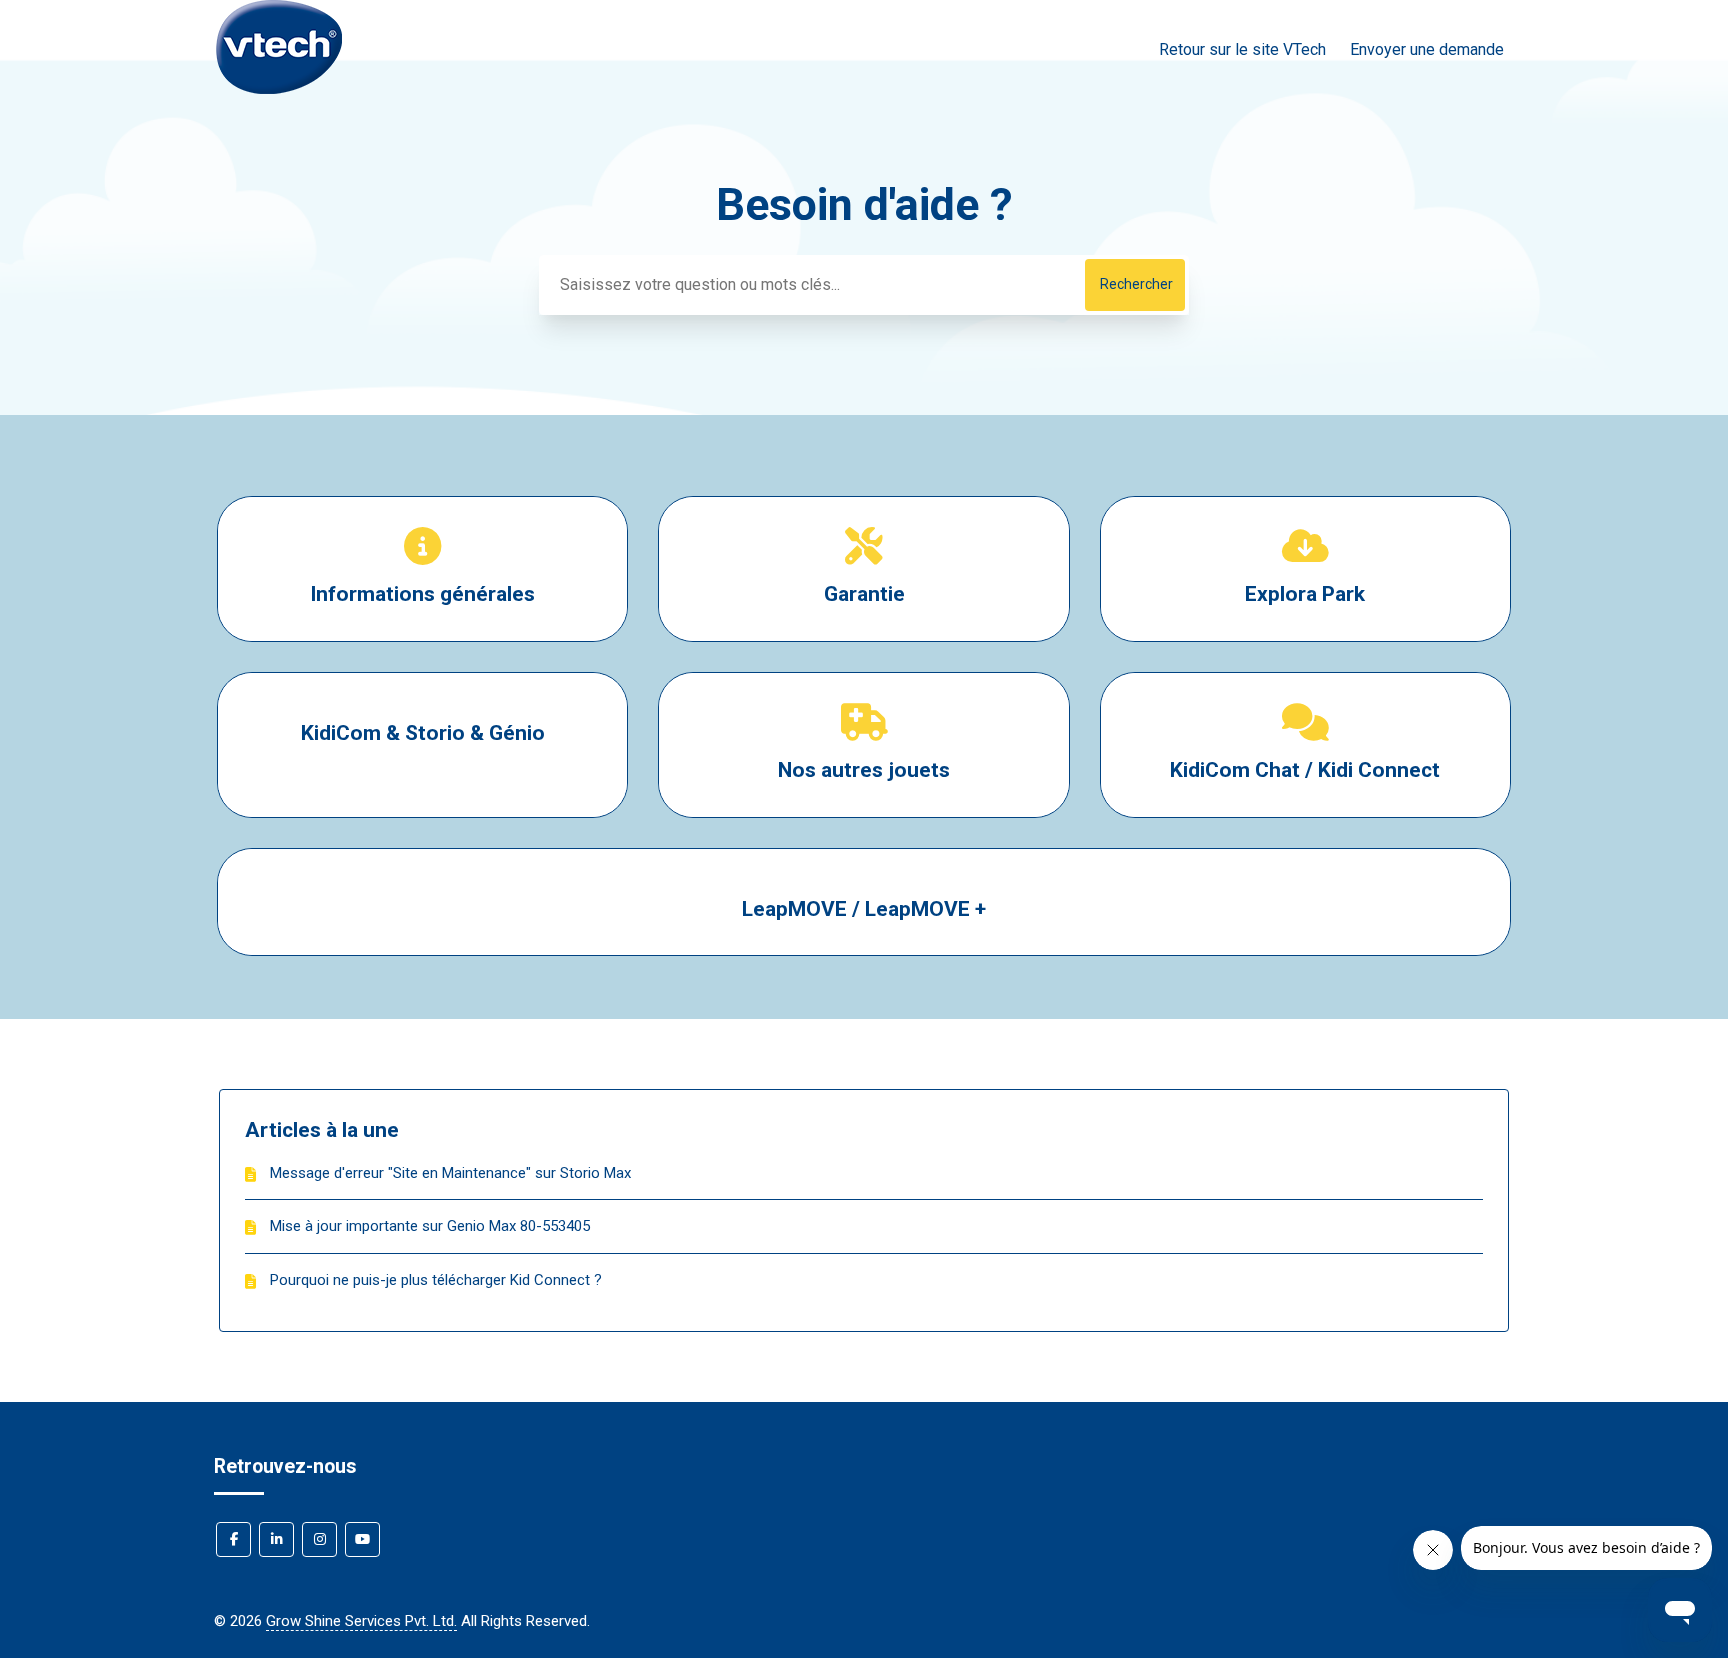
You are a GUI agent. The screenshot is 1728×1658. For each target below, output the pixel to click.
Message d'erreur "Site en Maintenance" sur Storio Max (450, 1173)
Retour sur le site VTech (1242, 49)
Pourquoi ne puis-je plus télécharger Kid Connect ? (436, 1280)
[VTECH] (279, 107)
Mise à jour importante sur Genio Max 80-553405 (430, 1226)
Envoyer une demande (1427, 49)
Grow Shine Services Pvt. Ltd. (361, 1621)
